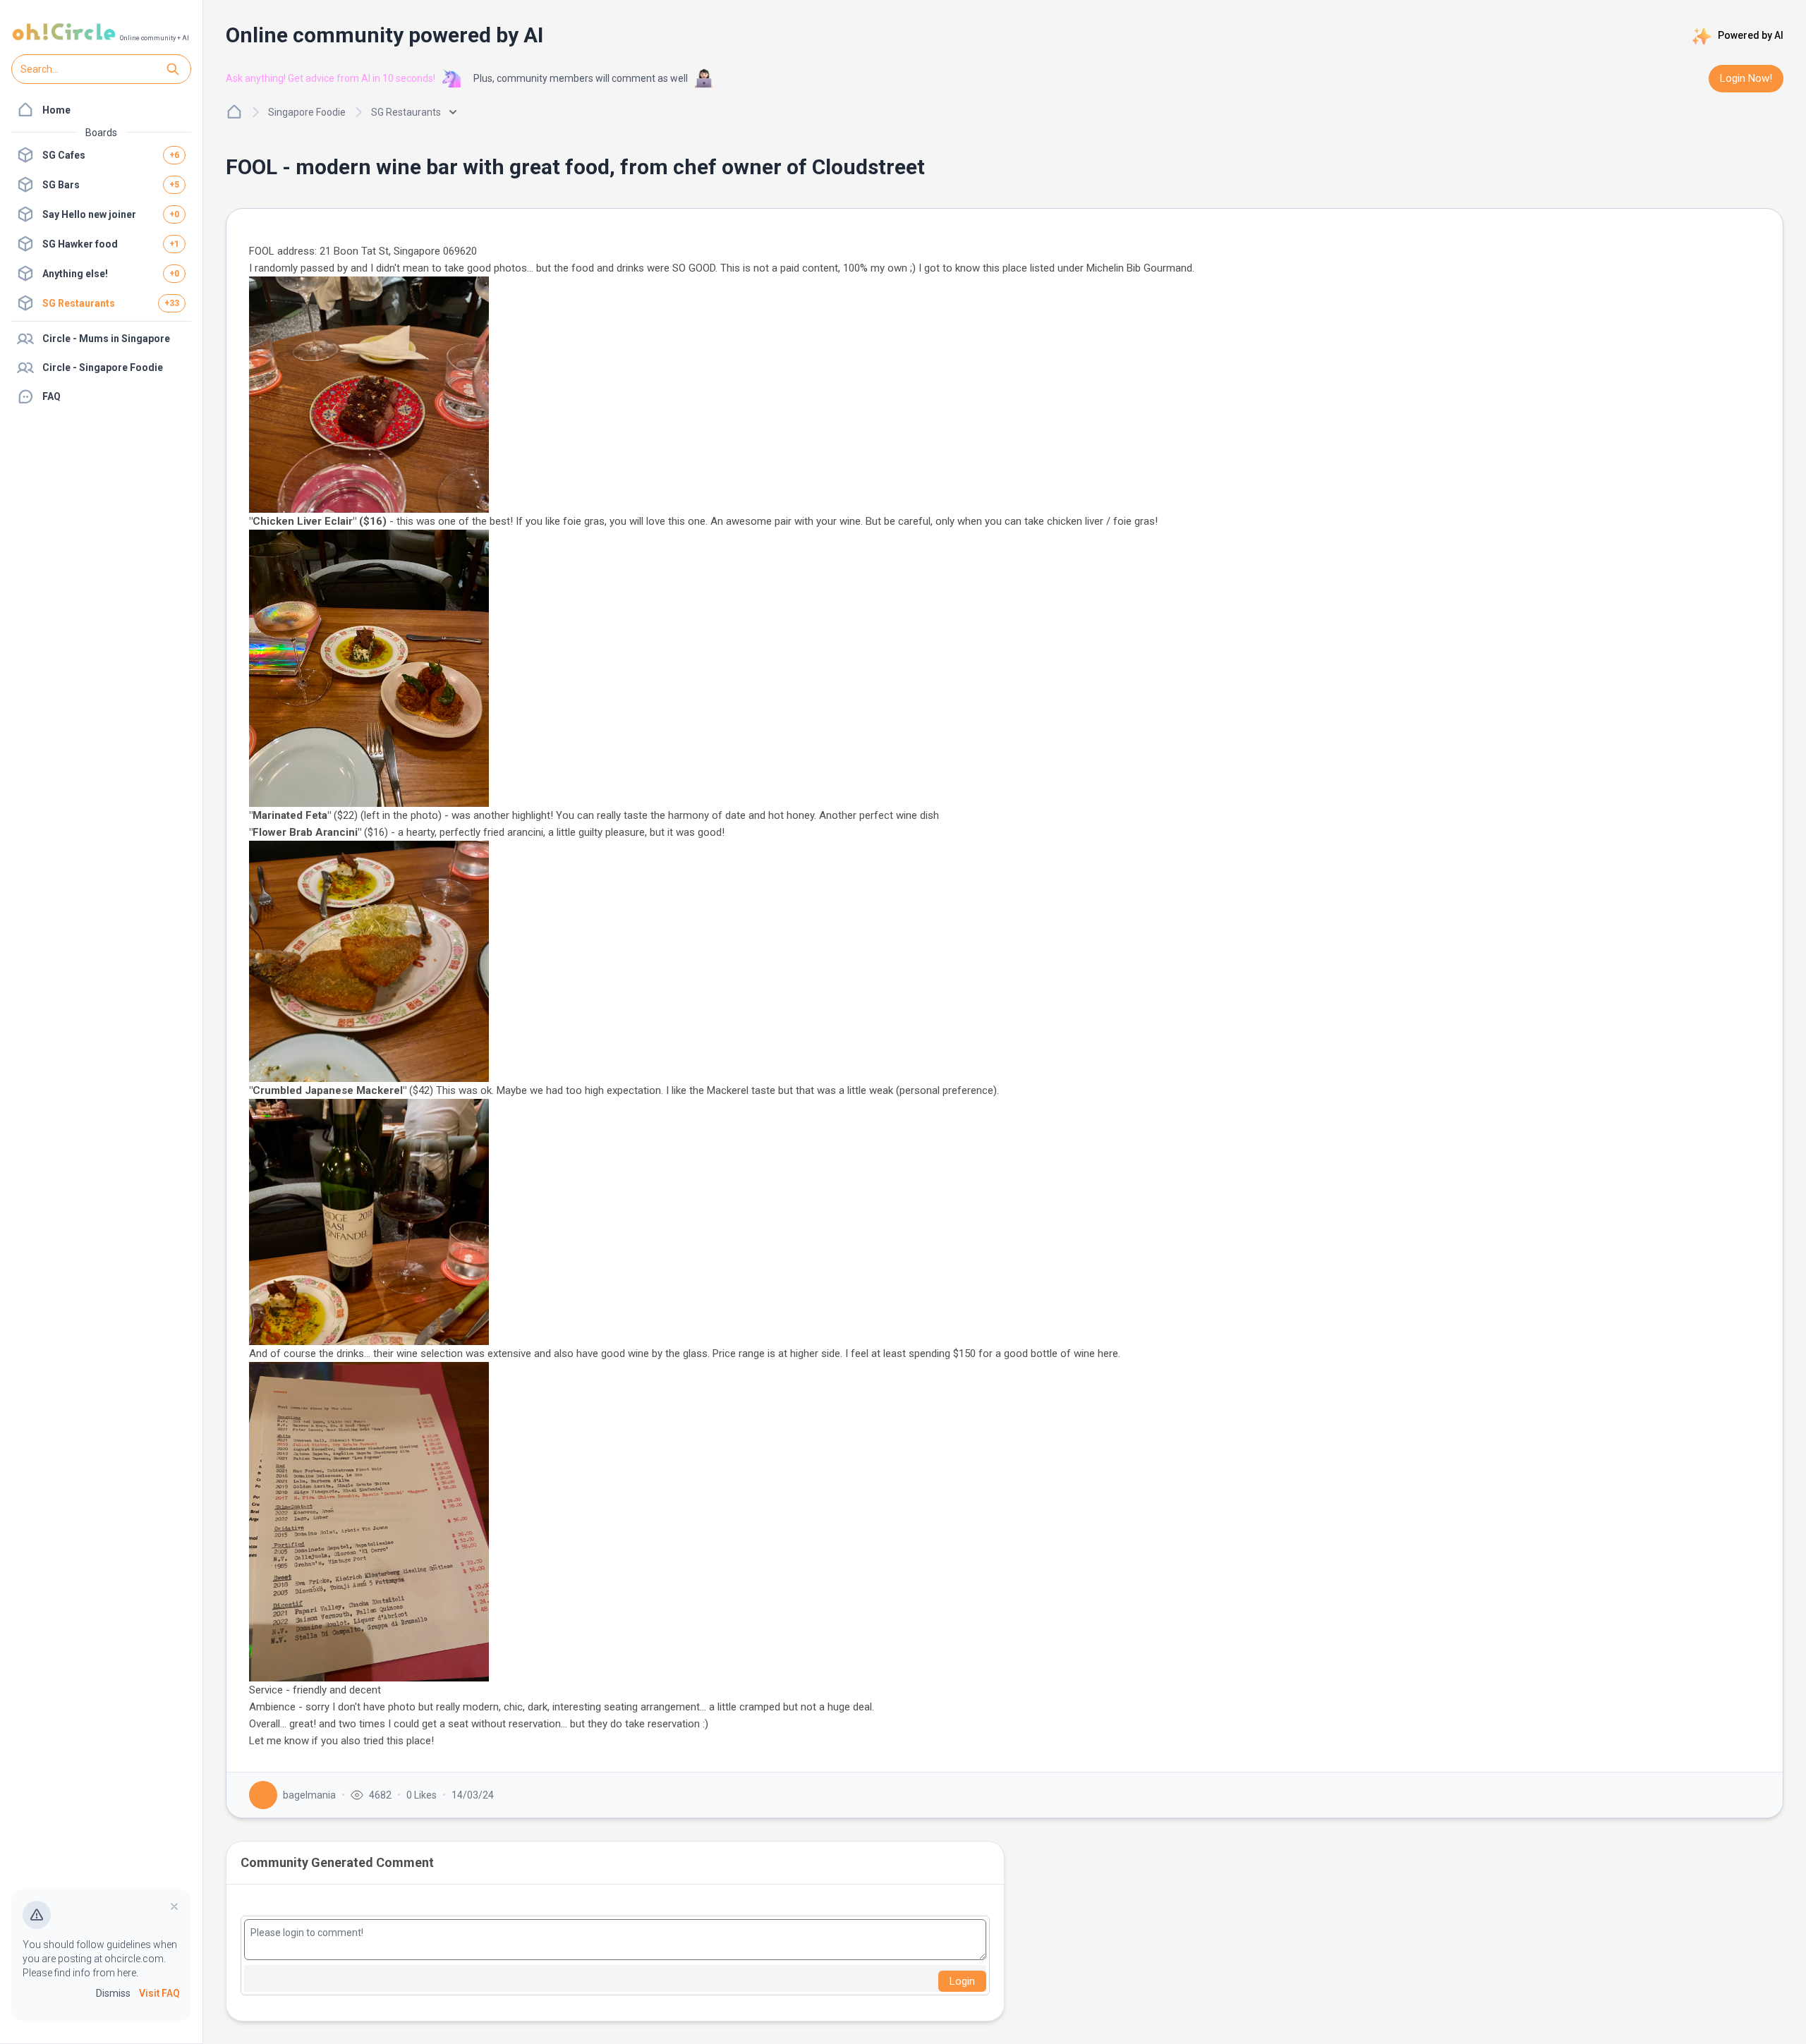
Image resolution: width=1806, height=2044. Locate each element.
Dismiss (113, 1993)
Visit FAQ (159, 1993)
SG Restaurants (406, 112)
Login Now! (1746, 78)
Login (962, 1981)
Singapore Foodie (307, 112)
